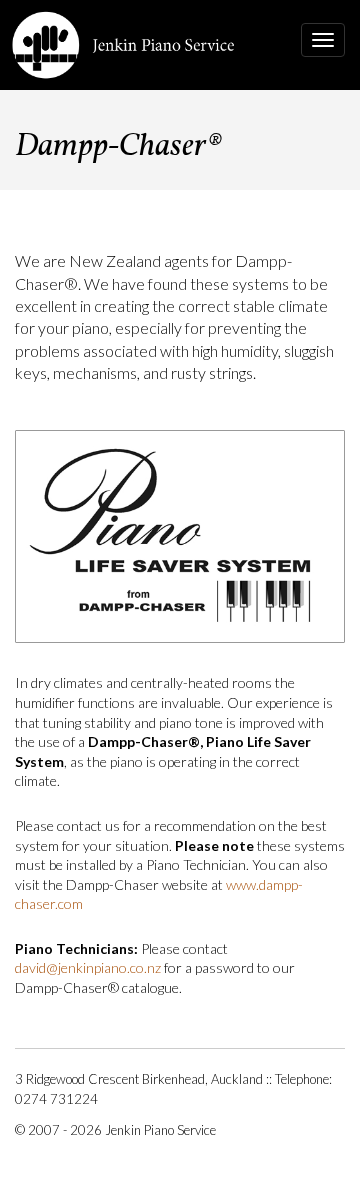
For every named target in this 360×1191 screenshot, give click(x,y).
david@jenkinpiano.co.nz (88, 967)
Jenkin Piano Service (124, 45)
